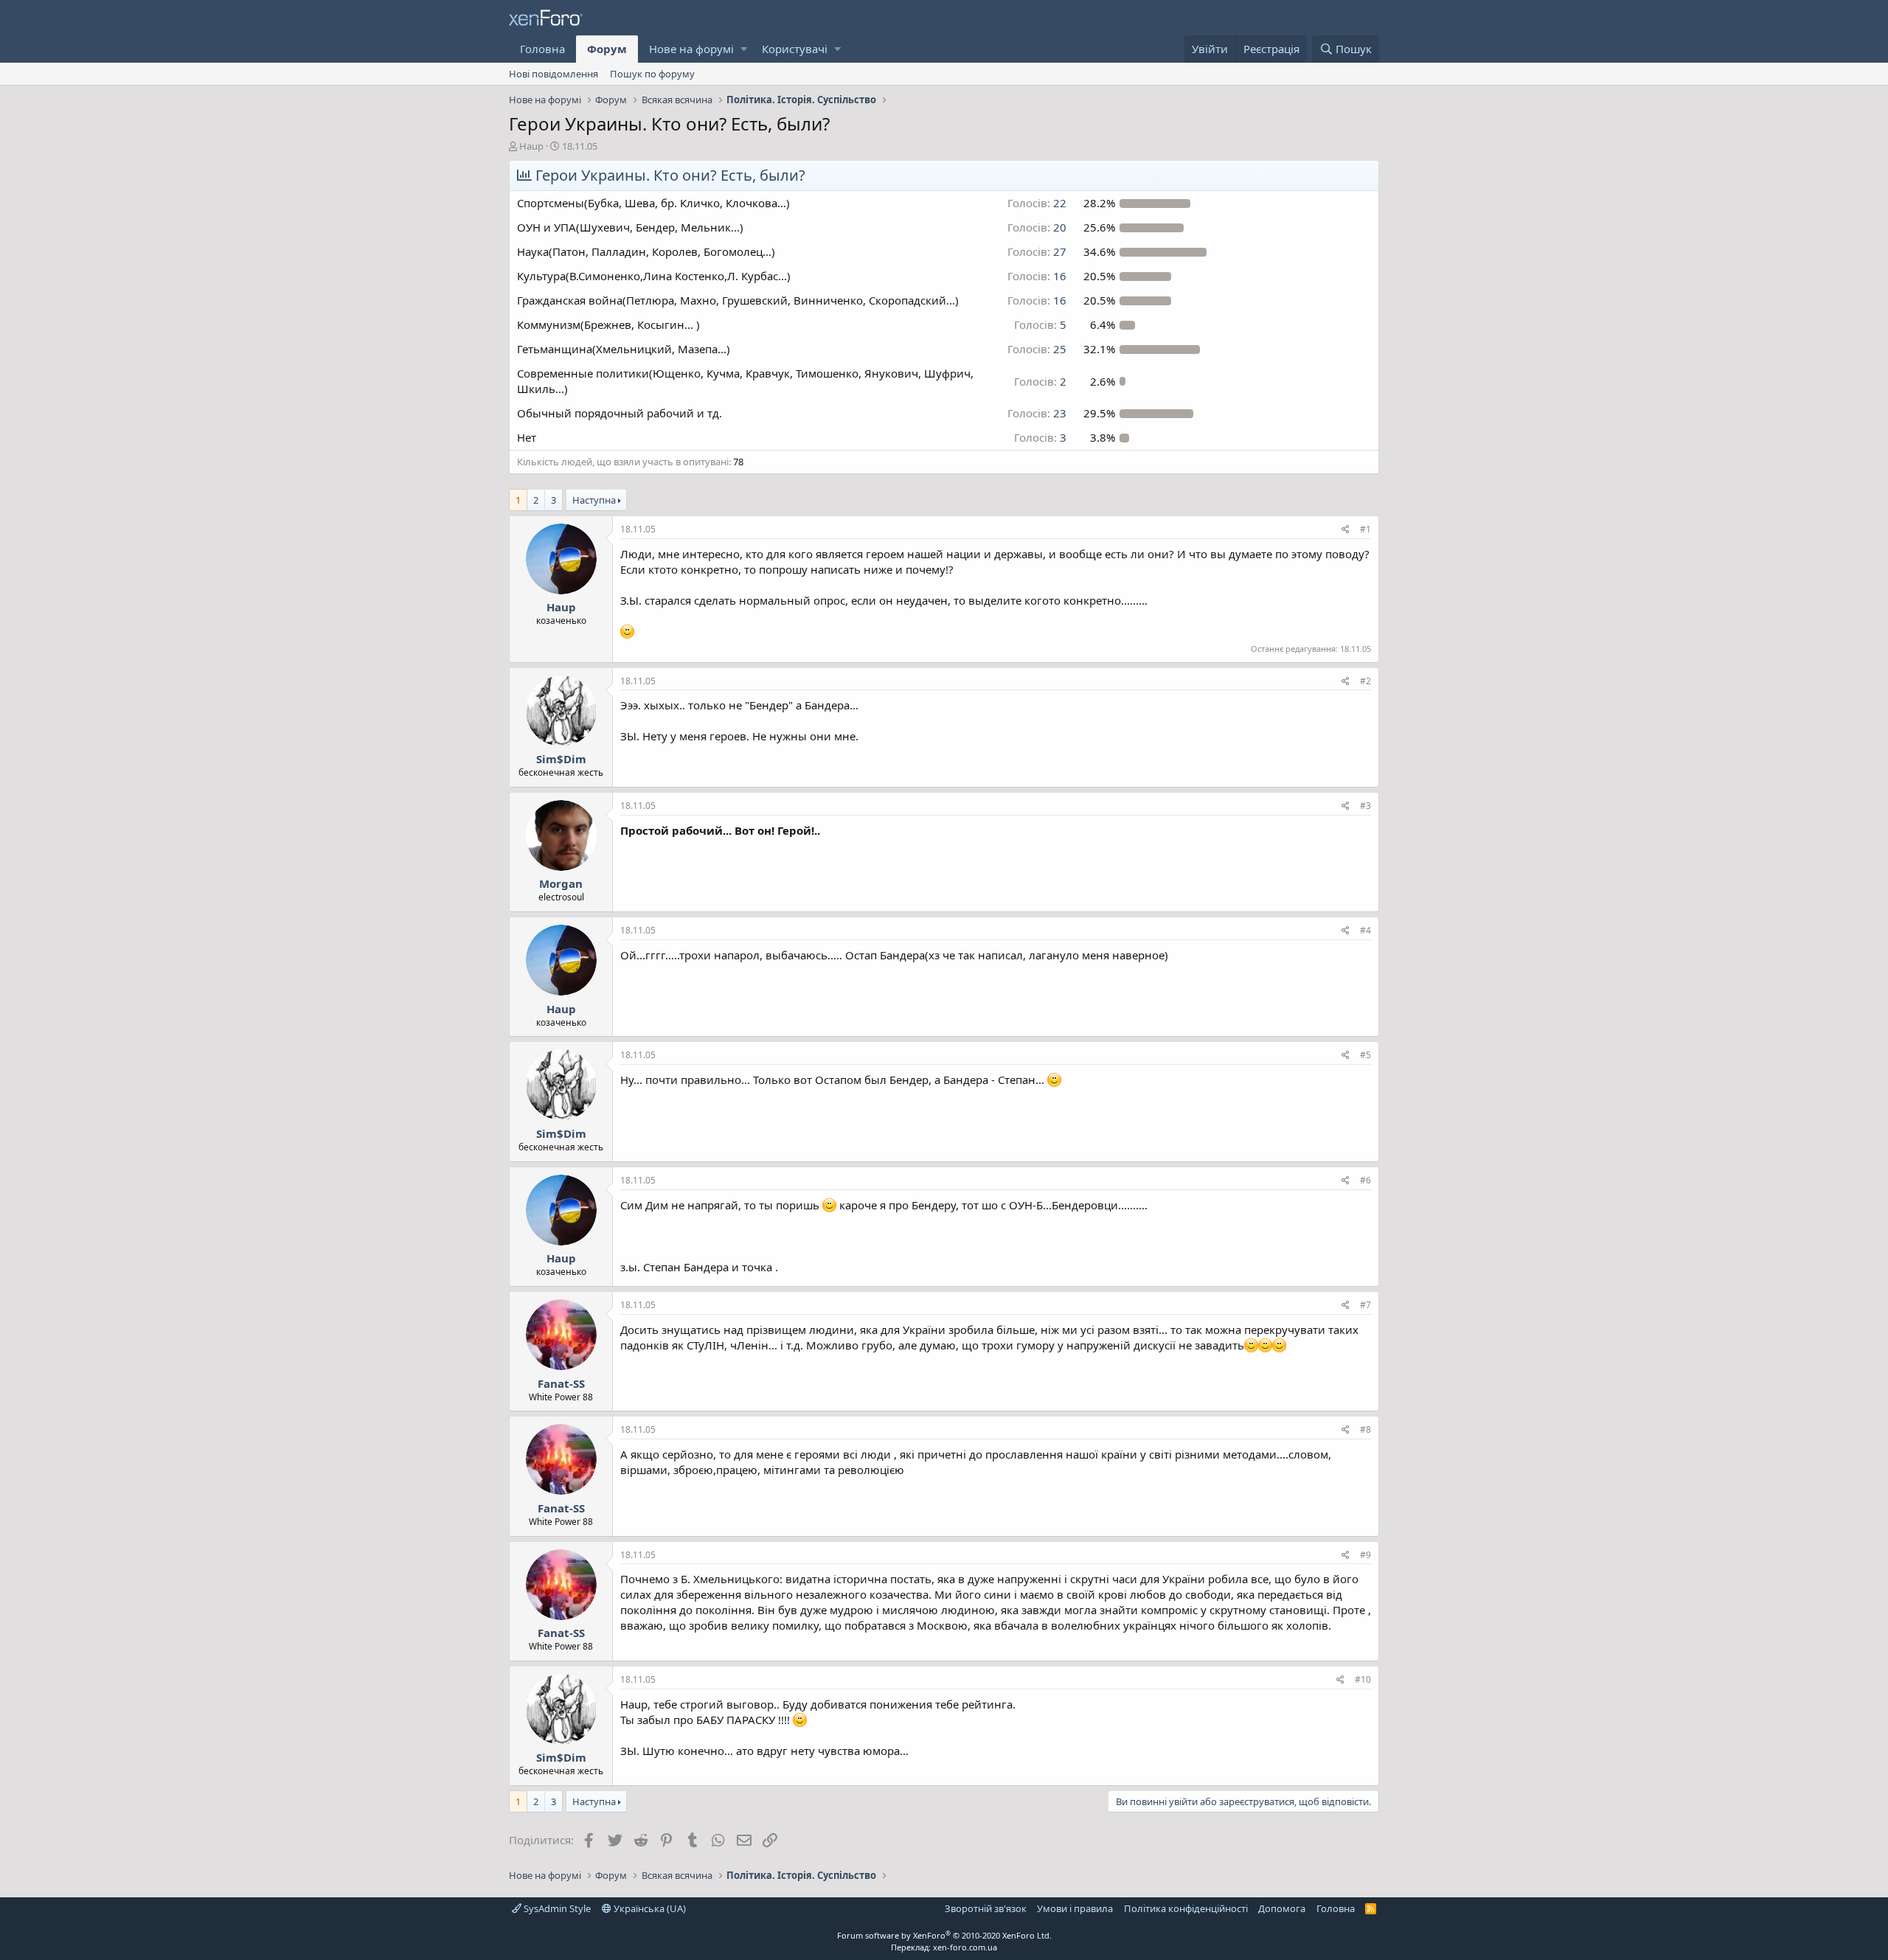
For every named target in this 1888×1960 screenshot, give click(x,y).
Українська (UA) (649, 1908)
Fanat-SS (561, 1383)
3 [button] (1040, 437)
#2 (1365, 681)
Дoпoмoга (1282, 1908)
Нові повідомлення (553, 74)
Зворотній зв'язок (986, 1908)
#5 (1365, 1055)
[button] (744, 49)
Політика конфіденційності (1186, 1908)
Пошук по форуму (652, 74)
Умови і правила (1075, 1908)
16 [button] (1037, 276)
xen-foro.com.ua (965, 1947)
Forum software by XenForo (944, 1935)
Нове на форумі (691, 49)
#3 (1365, 806)
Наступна (594, 500)
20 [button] (1037, 227)
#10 (1363, 1679)
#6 (1365, 1180)
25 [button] (1037, 349)
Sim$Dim (561, 759)
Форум (607, 49)
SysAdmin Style (556, 1908)
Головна (542, 49)
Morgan (561, 883)
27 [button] (1037, 251)
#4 (1365, 930)
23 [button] (1037, 413)
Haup (531, 146)
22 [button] (1037, 203)
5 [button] (1040, 324)
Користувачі (795, 49)
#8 (1365, 1429)
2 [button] (1040, 381)
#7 (1365, 1305)
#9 (1365, 1555)
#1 (1365, 529)
